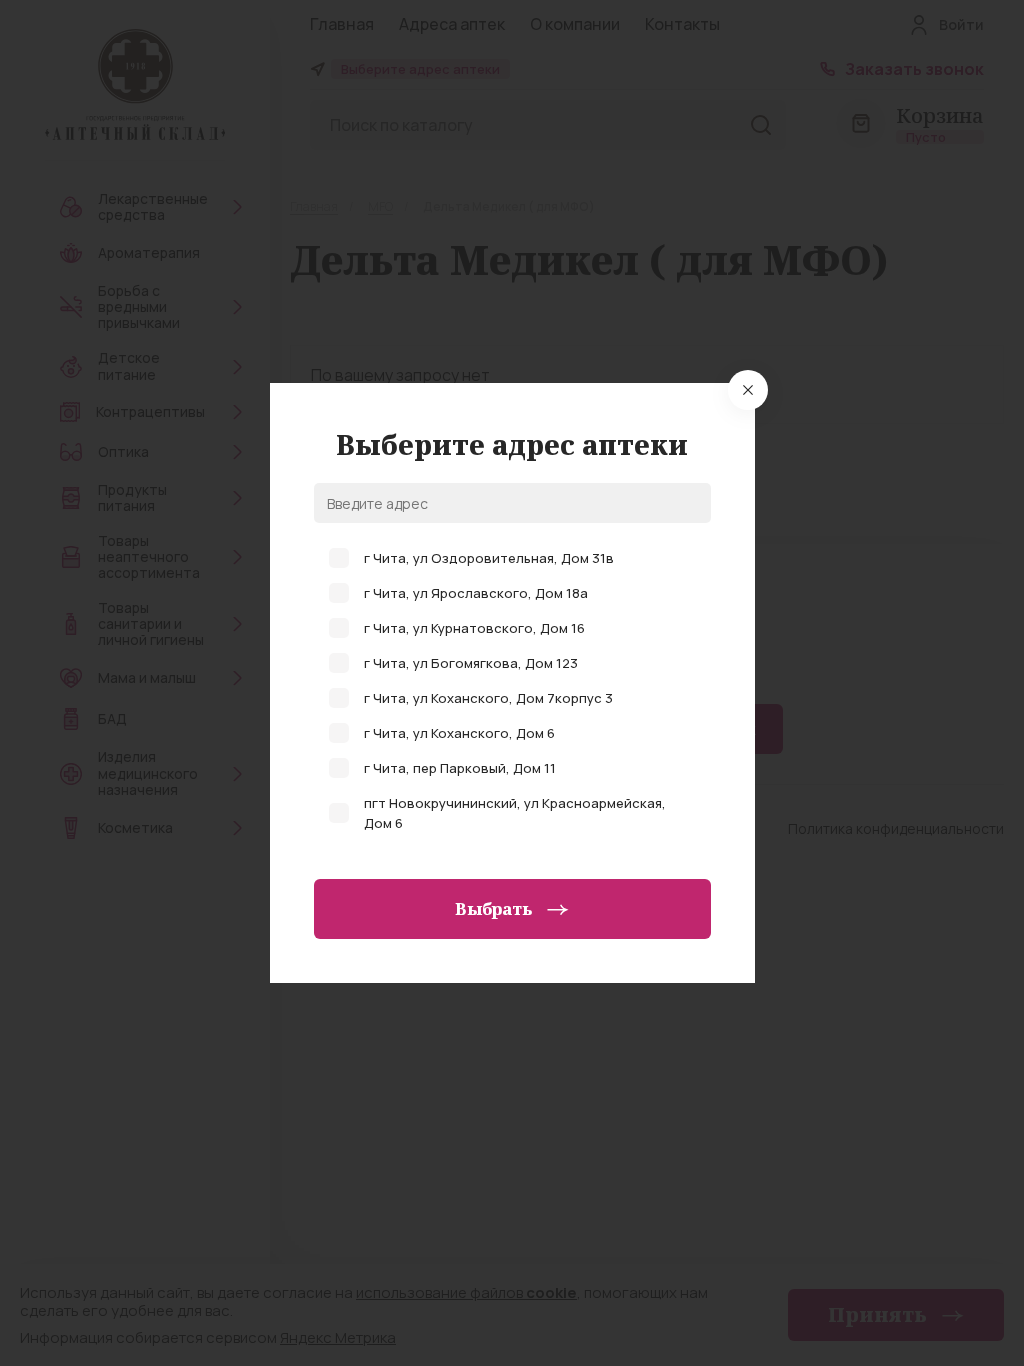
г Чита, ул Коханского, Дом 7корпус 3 (488, 698)
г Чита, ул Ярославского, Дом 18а (476, 593)
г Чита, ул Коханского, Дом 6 (459, 733)
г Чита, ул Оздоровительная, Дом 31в (489, 558)
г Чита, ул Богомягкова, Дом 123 (471, 663)
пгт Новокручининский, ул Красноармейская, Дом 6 (515, 813)
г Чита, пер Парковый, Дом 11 (460, 768)
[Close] (748, 390)
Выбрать (493, 909)
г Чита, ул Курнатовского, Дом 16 (474, 628)
